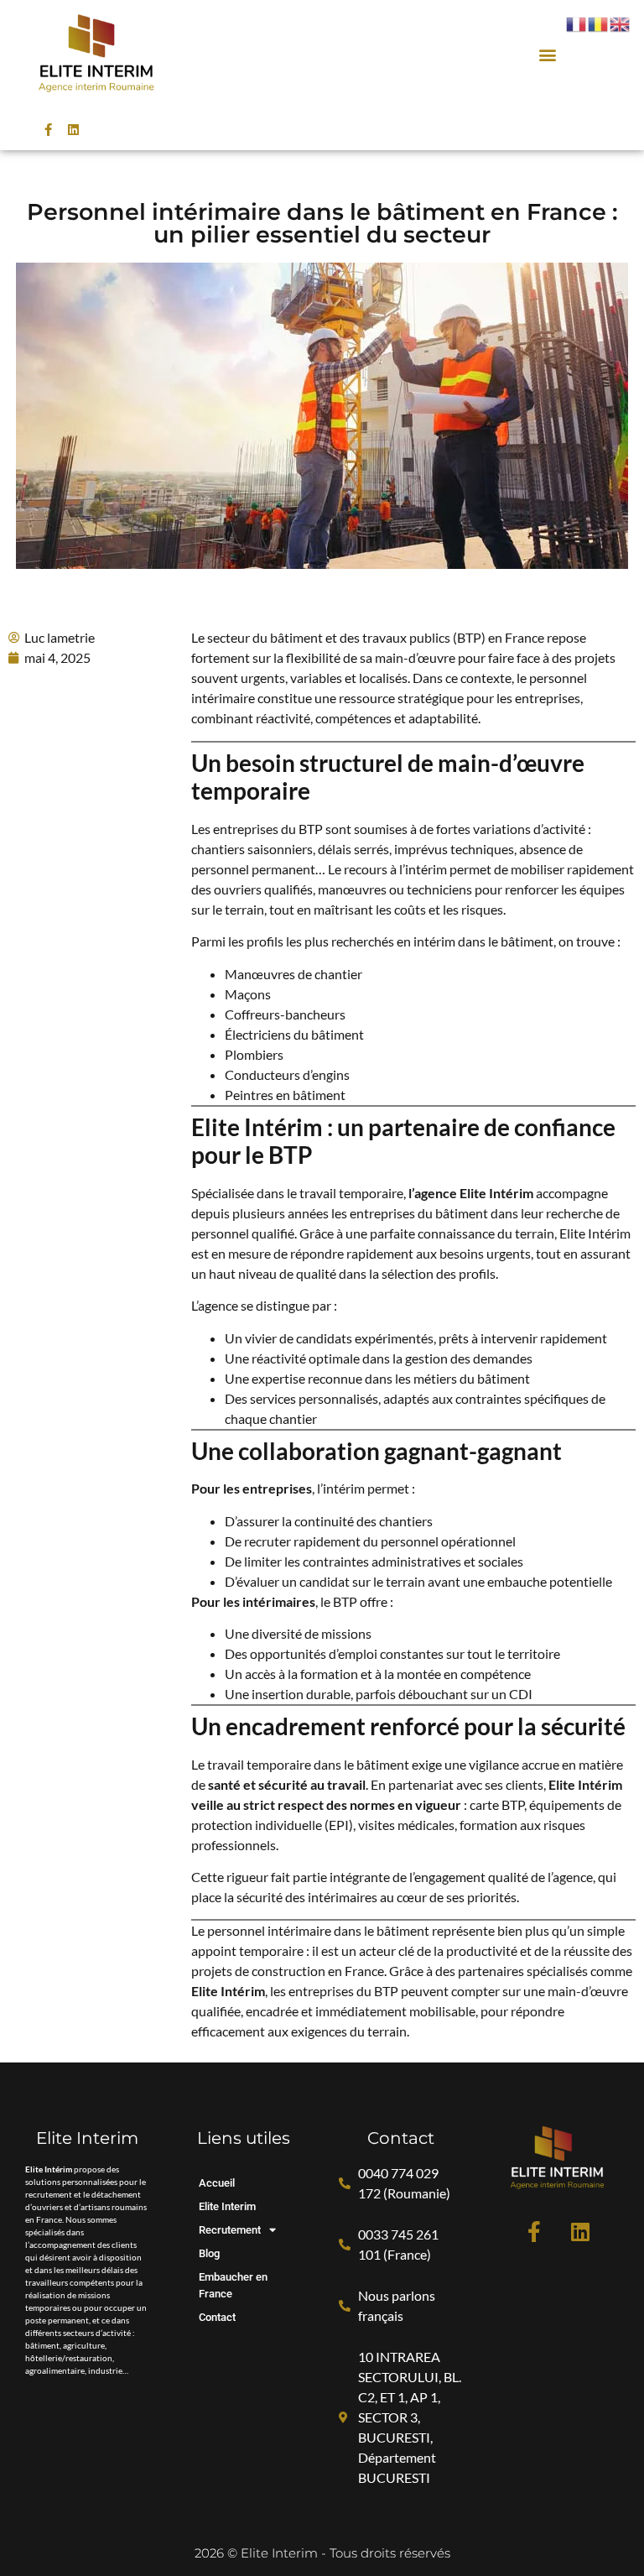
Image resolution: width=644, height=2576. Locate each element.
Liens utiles (244, 2138)
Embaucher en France (233, 2285)
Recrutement (230, 2230)
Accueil (217, 2183)
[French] (577, 23)
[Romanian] (599, 23)
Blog (209, 2253)
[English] (621, 23)
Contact (217, 2317)
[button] (547, 54)
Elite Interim (227, 2206)
